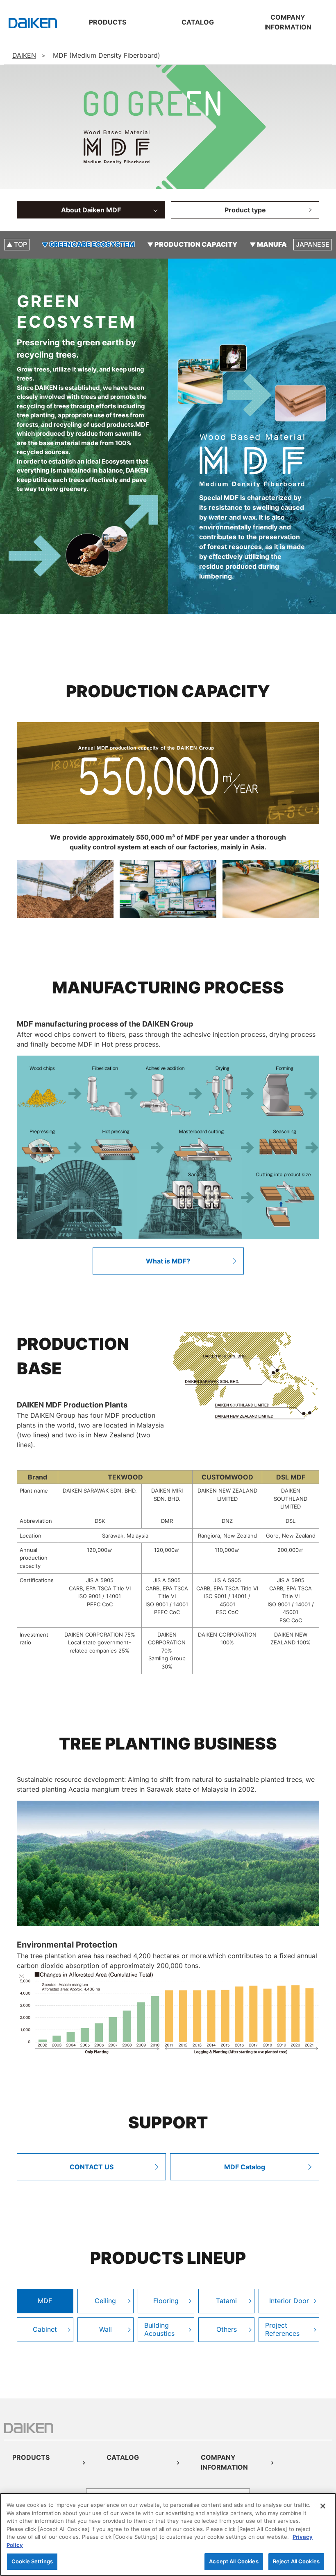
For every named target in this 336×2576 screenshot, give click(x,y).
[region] (168, 2534)
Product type (245, 210)
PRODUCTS (31, 2457)
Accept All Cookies (234, 2561)
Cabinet (45, 2329)
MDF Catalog (245, 2167)
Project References (282, 2329)
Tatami (226, 2301)
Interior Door (289, 2301)
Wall (106, 2329)
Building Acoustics (159, 2329)
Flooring (166, 2301)
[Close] (323, 2506)
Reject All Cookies (296, 2561)
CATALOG (123, 2457)
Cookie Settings (32, 2561)
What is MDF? (168, 1261)
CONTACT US (92, 2167)
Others (227, 2329)
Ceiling (105, 2301)
